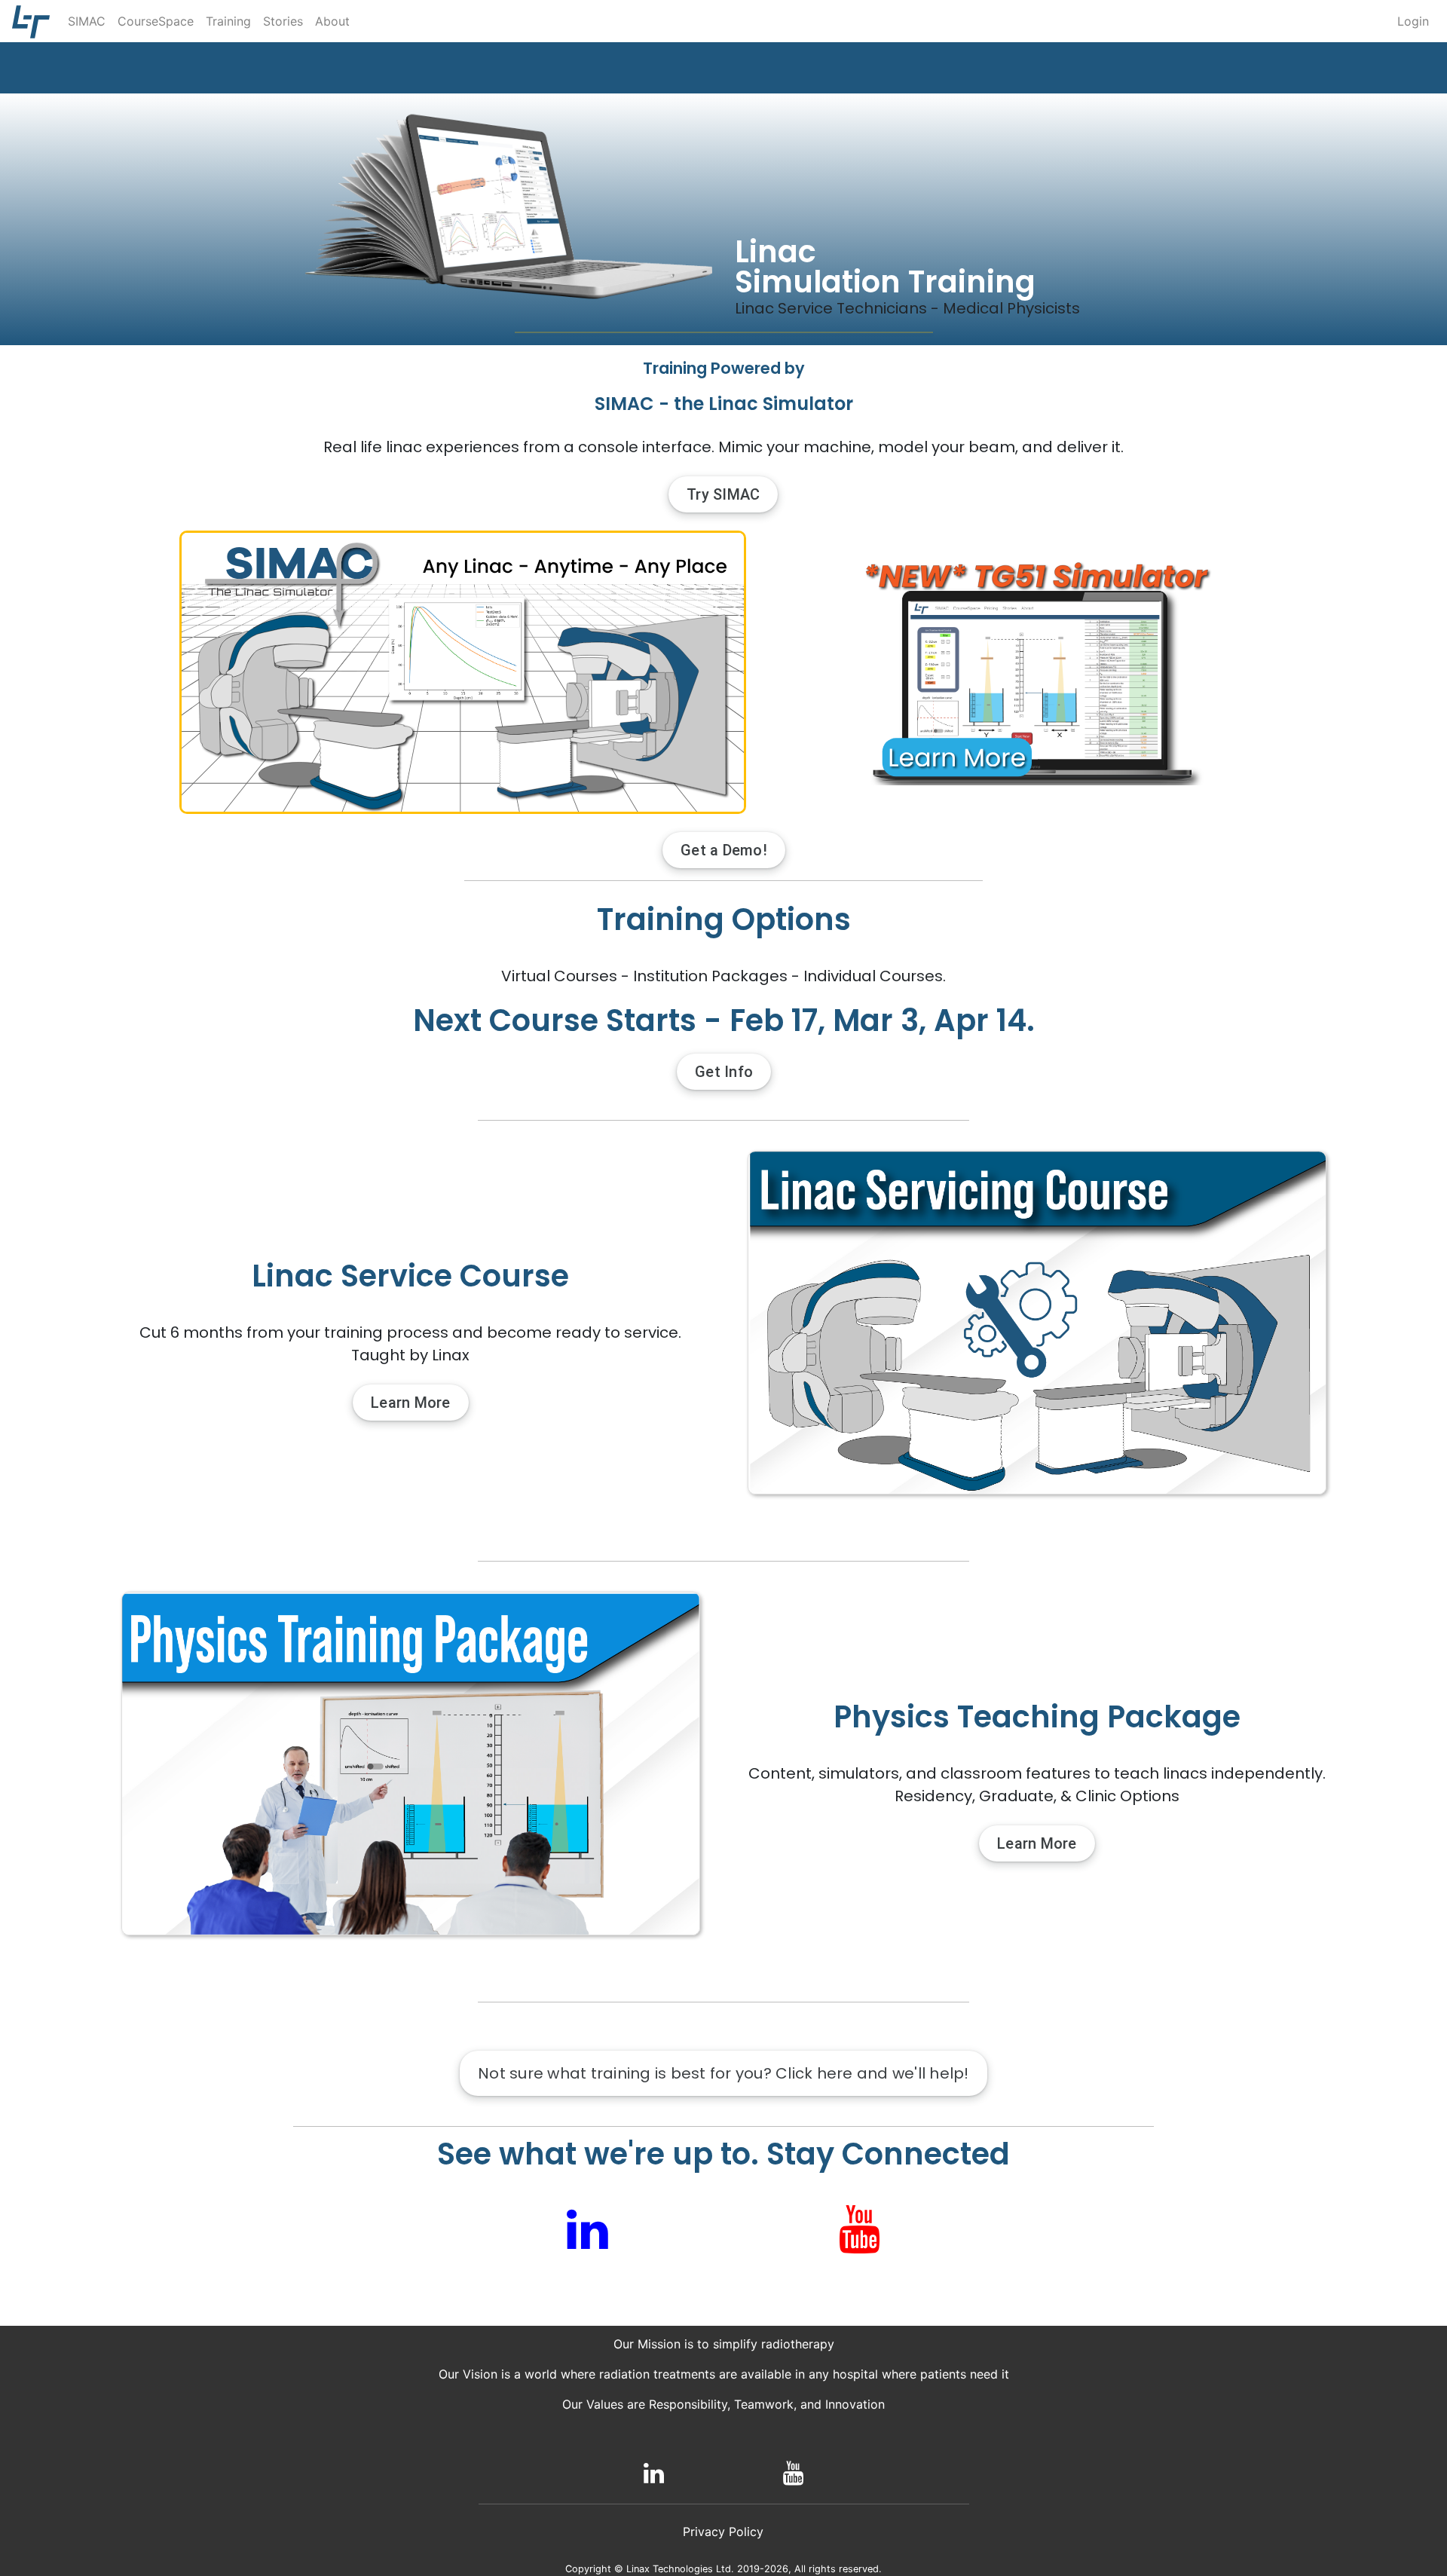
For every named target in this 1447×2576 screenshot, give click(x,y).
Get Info (724, 1072)
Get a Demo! (724, 850)
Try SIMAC (723, 494)
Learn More (411, 1403)
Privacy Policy (723, 2532)
